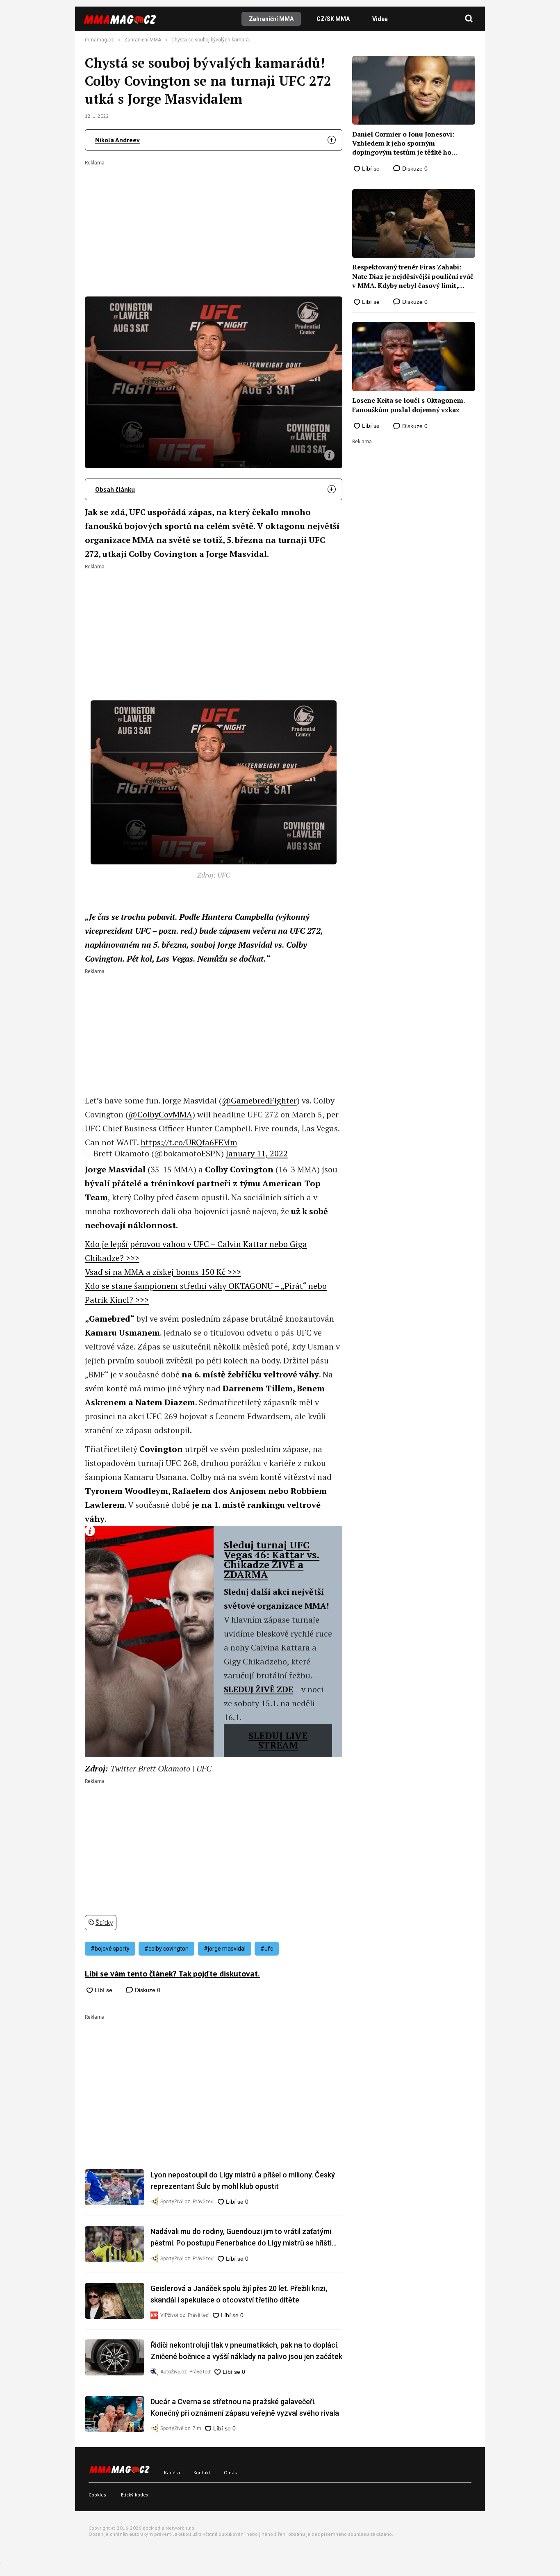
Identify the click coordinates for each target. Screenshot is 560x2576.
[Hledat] (469, 19)
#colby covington (166, 1949)
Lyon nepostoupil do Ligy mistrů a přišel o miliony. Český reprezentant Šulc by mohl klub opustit (243, 2180)
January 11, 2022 (257, 1153)
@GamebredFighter (259, 1100)
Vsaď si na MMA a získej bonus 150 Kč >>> (163, 1272)
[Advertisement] (214, 223)
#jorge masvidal (225, 1949)
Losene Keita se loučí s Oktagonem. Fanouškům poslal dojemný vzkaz (408, 405)
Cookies (97, 2495)
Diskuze (147, 1990)
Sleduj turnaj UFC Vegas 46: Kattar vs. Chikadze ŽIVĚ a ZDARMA (272, 1559)
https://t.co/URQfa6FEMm (189, 1142)
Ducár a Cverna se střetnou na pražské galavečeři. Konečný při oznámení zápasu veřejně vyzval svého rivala (245, 2407)
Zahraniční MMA (271, 19)
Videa (380, 19)
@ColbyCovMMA (160, 1114)
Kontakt (202, 2472)
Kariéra (172, 2472)
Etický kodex (135, 2495)
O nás (230, 2472)
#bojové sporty (110, 1949)
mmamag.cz (99, 40)
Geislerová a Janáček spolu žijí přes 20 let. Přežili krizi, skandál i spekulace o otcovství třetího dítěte (239, 2294)
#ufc (267, 1949)
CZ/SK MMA (333, 19)
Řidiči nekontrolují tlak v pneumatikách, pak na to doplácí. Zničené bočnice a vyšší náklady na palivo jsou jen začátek (246, 2351)
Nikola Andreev (117, 140)
